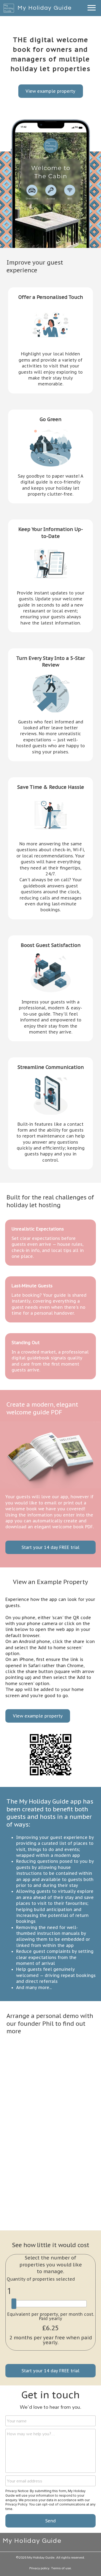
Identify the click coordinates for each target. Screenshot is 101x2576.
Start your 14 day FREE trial (50, 1547)
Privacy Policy (16, 2504)
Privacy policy (39, 2568)
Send (50, 2521)
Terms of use (61, 2568)
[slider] (14, 2304)
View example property (50, 91)
